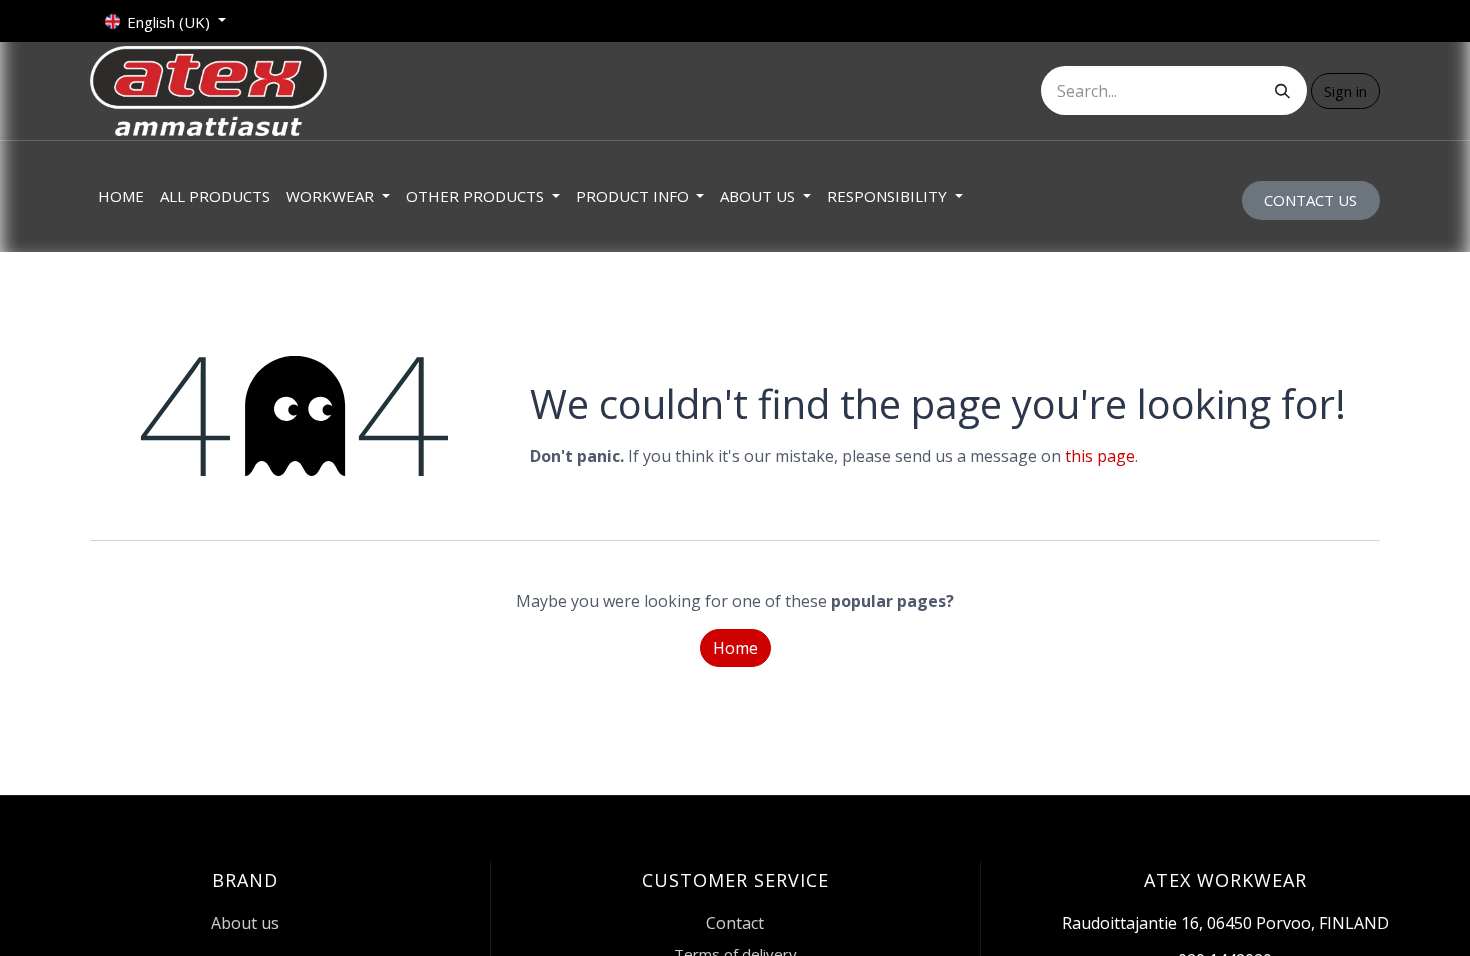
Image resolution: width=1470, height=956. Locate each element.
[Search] (1282, 90)
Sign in (1345, 91)
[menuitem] (121, 196)
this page (1100, 456)
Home (735, 648)
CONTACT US (1310, 200)
